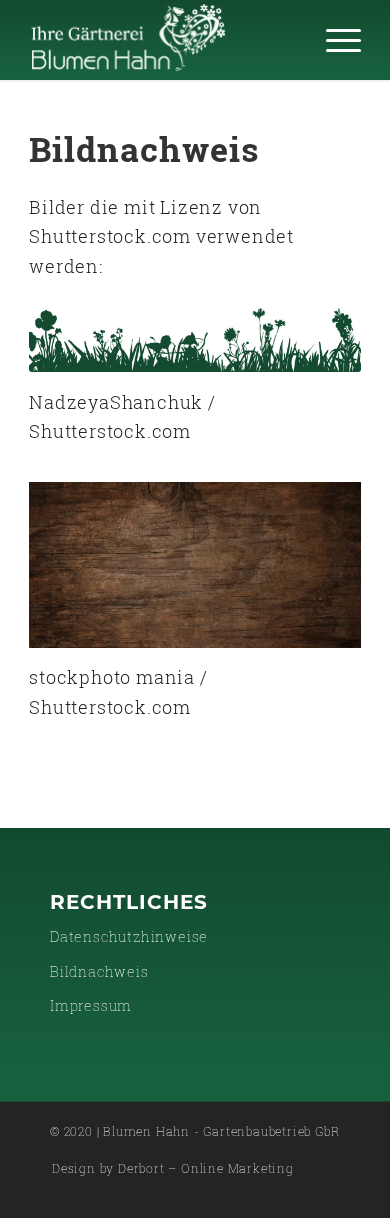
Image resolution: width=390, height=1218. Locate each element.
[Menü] (333, 40)
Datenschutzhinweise (129, 936)
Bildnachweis (99, 971)
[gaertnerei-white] (161, 40)
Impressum (91, 1005)
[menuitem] (333, 40)
